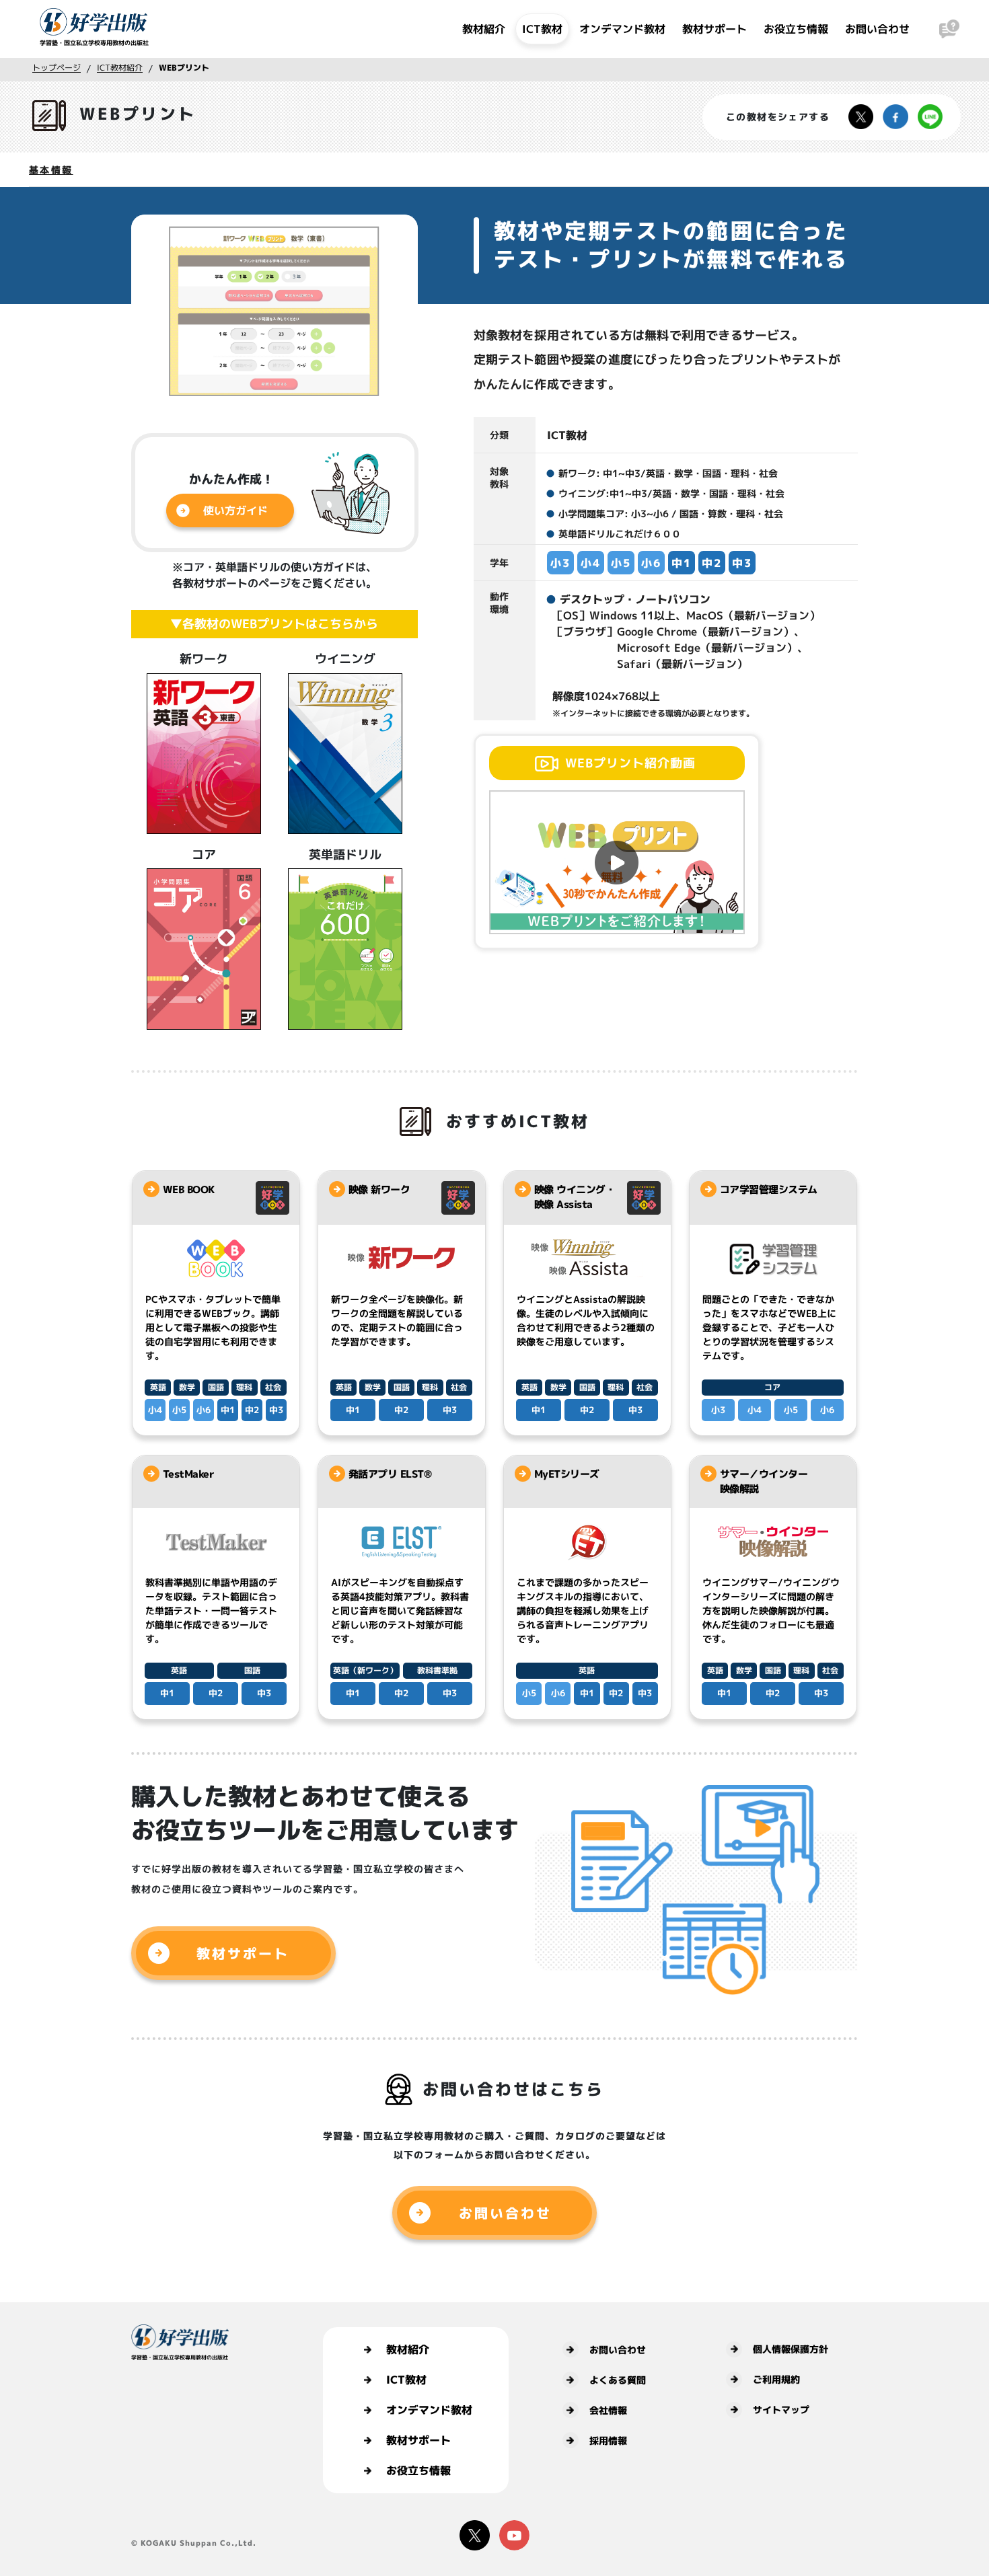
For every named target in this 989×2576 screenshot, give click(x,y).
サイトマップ (781, 2410)
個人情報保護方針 (791, 2349)
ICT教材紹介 (120, 68)
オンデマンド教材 (622, 29)
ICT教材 (542, 29)
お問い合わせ (877, 29)
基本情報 (51, 170)
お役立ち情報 (796, 29)
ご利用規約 (776, 2379)
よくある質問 (618, 2380)
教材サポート (715, 29)
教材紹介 (484, 29)
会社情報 (608, 2410)
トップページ (57, 68)
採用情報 (608, 2440)
